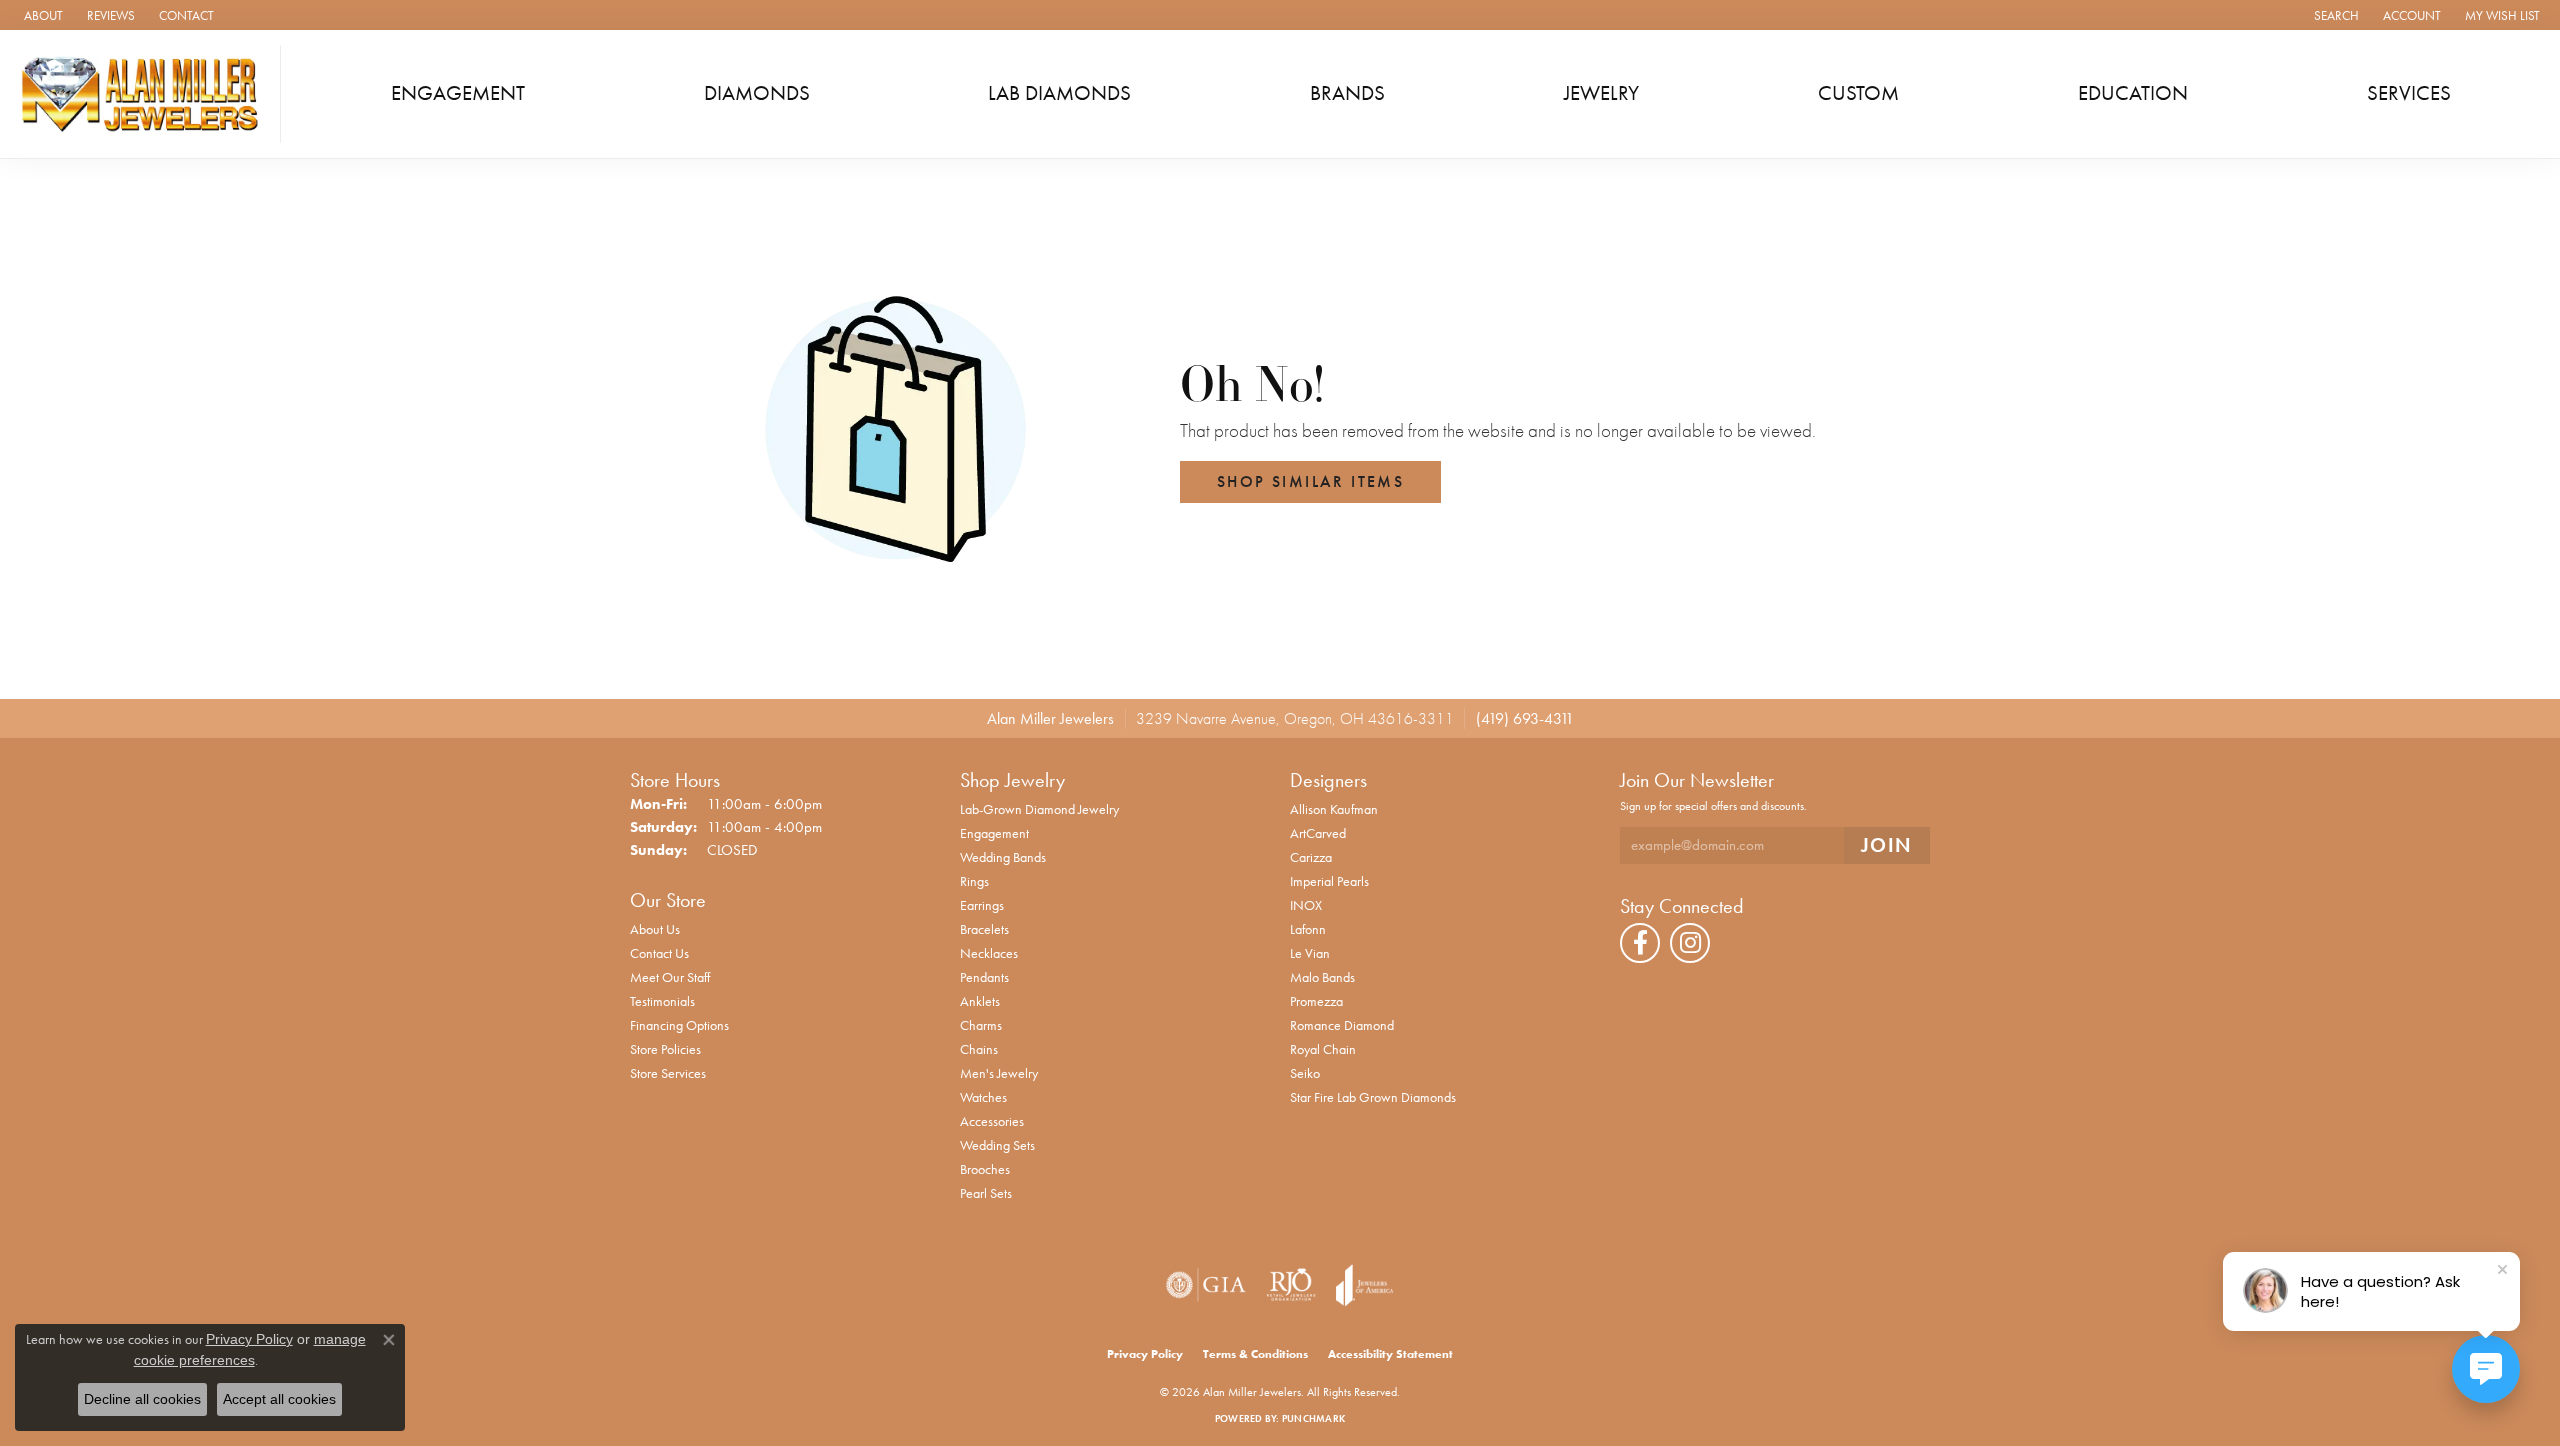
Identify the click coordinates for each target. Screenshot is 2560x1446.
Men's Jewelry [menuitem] (999, 1073)
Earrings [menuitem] (982, 905)
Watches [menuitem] (983, 1097)
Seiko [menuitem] (1305, 1073)
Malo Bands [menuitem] (1322, 977)
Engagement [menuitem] (994, 833)
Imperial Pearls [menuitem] (1329, 881)
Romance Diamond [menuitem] (1342, 1025)
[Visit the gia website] (1206, 1285)
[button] (2334, 15)
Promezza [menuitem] (1316, 1001)
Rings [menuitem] (974, 881)
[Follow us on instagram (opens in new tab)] (1690, 943)
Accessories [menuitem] (992, 1121)
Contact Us (659, 953)
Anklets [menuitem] (980, 1001)
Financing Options (679, 1025)
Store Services (668, 1073)
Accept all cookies (279, 1399)
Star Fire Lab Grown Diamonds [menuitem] (1373, 1097)
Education (2133, 93)
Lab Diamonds (1059, 93)
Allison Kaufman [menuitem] (1334, 809)
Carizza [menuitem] (1311, 857)
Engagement (458, 93)
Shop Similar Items (1310, 481)
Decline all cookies (142, 1399)
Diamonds (757, 93)
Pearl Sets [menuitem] (986, 1193)
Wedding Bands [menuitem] (1003, 857)
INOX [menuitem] (1306, 905)
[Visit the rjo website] (1291, 1285)
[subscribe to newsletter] (1887, 845)
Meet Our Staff (670, 977)
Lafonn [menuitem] (1308, 929)
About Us (655, 929)
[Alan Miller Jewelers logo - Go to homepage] (145, 94)
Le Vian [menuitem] (1310, 953)
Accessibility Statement (1390, 1354)
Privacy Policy (1145, 1354)
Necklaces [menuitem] (989, 953)
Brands (1347, 93)
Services (2409, 93)
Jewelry (1601, 93)
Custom (1858, 93)
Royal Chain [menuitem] (1323, 1049)
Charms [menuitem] (981, 1025)
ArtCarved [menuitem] (1318, 833)
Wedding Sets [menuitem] (997, 1145)
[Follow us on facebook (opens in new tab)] (1640, 943)
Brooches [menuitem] (985, 1169)
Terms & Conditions (1255, 1354)
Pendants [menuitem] (984, 977)
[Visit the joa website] (1365, 1285)
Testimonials (662, 1001)
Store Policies (665, 1049)
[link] (41, 15)
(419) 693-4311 (1525, 718)
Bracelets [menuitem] (984, 929)
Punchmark (1313, 1418)
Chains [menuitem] (979, 1049)
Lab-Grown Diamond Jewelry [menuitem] (1039, 809)
